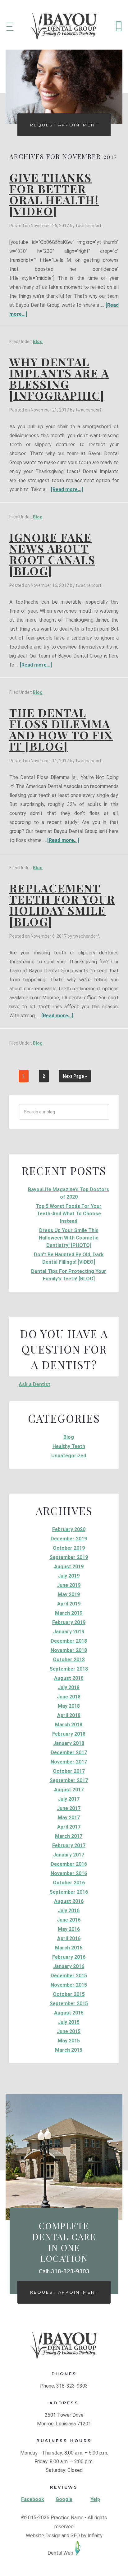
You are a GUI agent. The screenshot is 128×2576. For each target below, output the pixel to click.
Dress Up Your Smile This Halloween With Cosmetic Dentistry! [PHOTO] (69, 1238)
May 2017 (69, 1818)
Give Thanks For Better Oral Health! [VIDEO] (54, 194)
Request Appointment (64, 125)
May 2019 (69, 1594)
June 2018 (69, 1697)
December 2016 (69, 1864)
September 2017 (69, 1780)
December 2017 (69, 1753)
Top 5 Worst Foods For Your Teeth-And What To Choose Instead (69, 1214)
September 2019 (69, 1557)
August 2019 (69, 1567)
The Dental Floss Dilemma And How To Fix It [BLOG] (61, 729)
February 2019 (69, 1622)
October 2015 (69, 1994)
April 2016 (69, 1938)
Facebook (33, 2499)
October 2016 (69, 1883)
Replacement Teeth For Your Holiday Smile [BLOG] (62, 905)
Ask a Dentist (34, 1384)
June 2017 (69, 1808)
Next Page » (75, 1076)
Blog (38, 341)
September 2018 (69, 1669)
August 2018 (69, 1678)
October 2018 (69, 1660)
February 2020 (69, 1529)
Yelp (95, 2499)
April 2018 (69, 1715)
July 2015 (69, 2022)
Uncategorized (69, 1456)
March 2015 (69, 2050)
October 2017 (69, 1771)
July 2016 (69, 1911)
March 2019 (69, 1613)
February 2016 (69, 1957)
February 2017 (69, 1845)
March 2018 (69, 1725)
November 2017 (69, 1762)
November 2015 (69, 1985)
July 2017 (69, 1799)
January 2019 (69, 1632)
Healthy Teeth (69, 1446)
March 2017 (69, 1836)
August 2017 (69, 1790)
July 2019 (69, 1576)
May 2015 (69, 2041)
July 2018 (69, 1687)
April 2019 (69, 1604)
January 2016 (69, 1966)
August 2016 (69, 1901)
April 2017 (69, 1827)
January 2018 (69, 1743)
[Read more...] (67, 489)
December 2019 (69, 1539)
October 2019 (69, 1548)
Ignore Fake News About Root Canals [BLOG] (52, 554)
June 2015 (69, 2031)
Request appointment (64, 2292)
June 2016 (69, 1920)
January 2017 (69, 1855)
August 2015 (69, 2013)
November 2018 (69, 1650)
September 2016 (69, 1892)
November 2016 (69, 1873)
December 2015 (69, 1976)
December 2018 (69, 1641)
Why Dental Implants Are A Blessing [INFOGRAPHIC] (59, 378)
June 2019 (69, 1585)
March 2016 (69, 1948)
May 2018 (69, 1706)
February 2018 (69, 1734)
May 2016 (69, 1929)
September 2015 (69, 2004)
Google (64, 2499)
